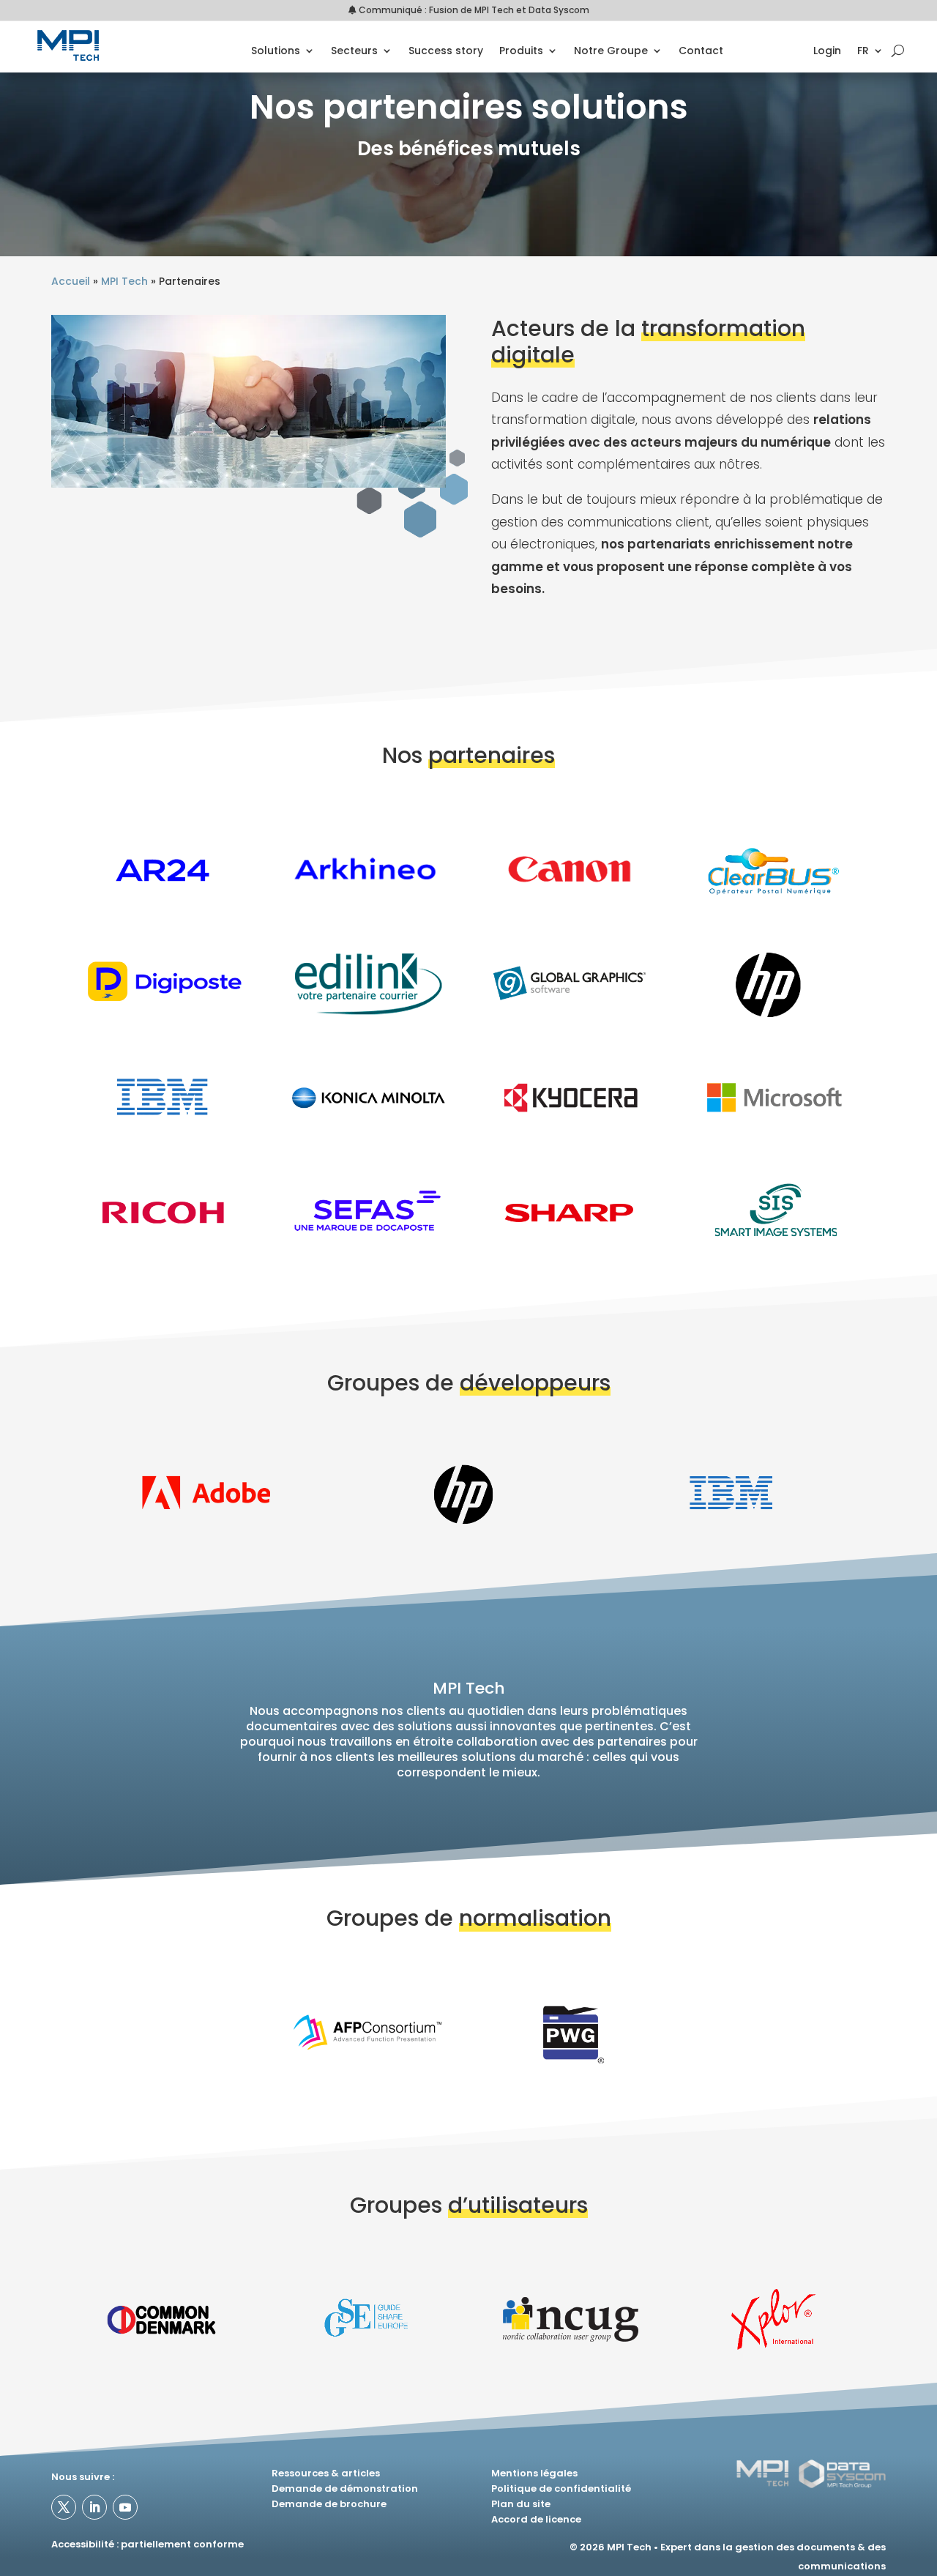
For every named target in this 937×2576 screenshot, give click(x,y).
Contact (701, 52)
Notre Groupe (611, 52)
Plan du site (521, 2504)
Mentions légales (534, 2473)
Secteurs (354, 52)
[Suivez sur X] (64, 2507)
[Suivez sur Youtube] (125, 2507)
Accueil (71, 281)
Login (827, 52)
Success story (446, 52)
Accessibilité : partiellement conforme (148, 2544)
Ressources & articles (326, 2473)
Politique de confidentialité (561, 2488)
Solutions (276, 52)
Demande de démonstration (345, 2488)
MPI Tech (124, 281)
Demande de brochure (329, 2504)
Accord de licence (536, 2519)
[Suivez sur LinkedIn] (94, 2507)
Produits (521, 52)
